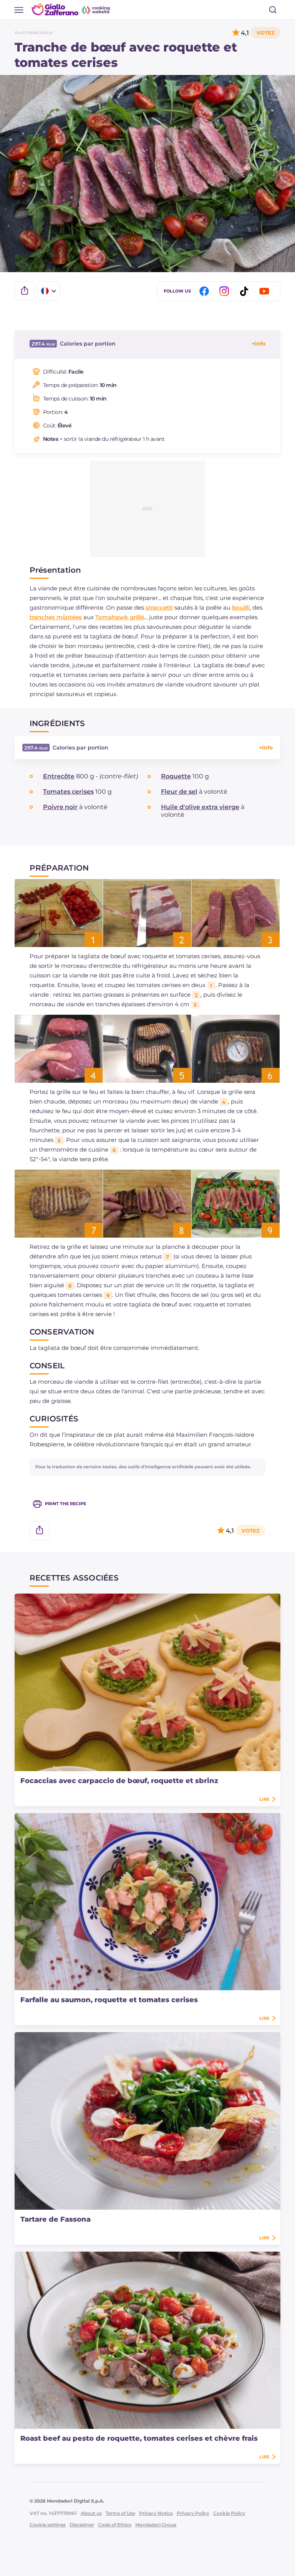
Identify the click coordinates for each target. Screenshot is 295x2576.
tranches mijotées (56, 617)
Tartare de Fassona (56, 2219)
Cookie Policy (229, 2513)
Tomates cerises (68, 792)
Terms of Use (120, 2513)
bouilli (241, 607)
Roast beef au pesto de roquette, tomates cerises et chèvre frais (139, 2438)
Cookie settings (48, 2525)
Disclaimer (82, 2525)
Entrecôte (59, 776)
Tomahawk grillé (120, 617)
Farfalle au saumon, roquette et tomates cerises (109, 2000)
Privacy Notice (156, 2513)
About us (91, 2513)
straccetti (159, 607)
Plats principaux (34, 33)
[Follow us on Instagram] (225, 291)
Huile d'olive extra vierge (200, 807)
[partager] (25, 291)
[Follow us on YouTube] (265, 291)
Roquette (176, 776)
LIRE (264, 1799)
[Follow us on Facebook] (206, 291)
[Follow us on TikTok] (245, 291)
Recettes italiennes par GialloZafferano (71, 9)
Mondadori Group (156, 2525)
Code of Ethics (115, 2525)
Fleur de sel (179, 792)
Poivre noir (60, 807)
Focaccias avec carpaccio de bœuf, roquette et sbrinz (119, 1781)
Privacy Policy (193, 2513)
